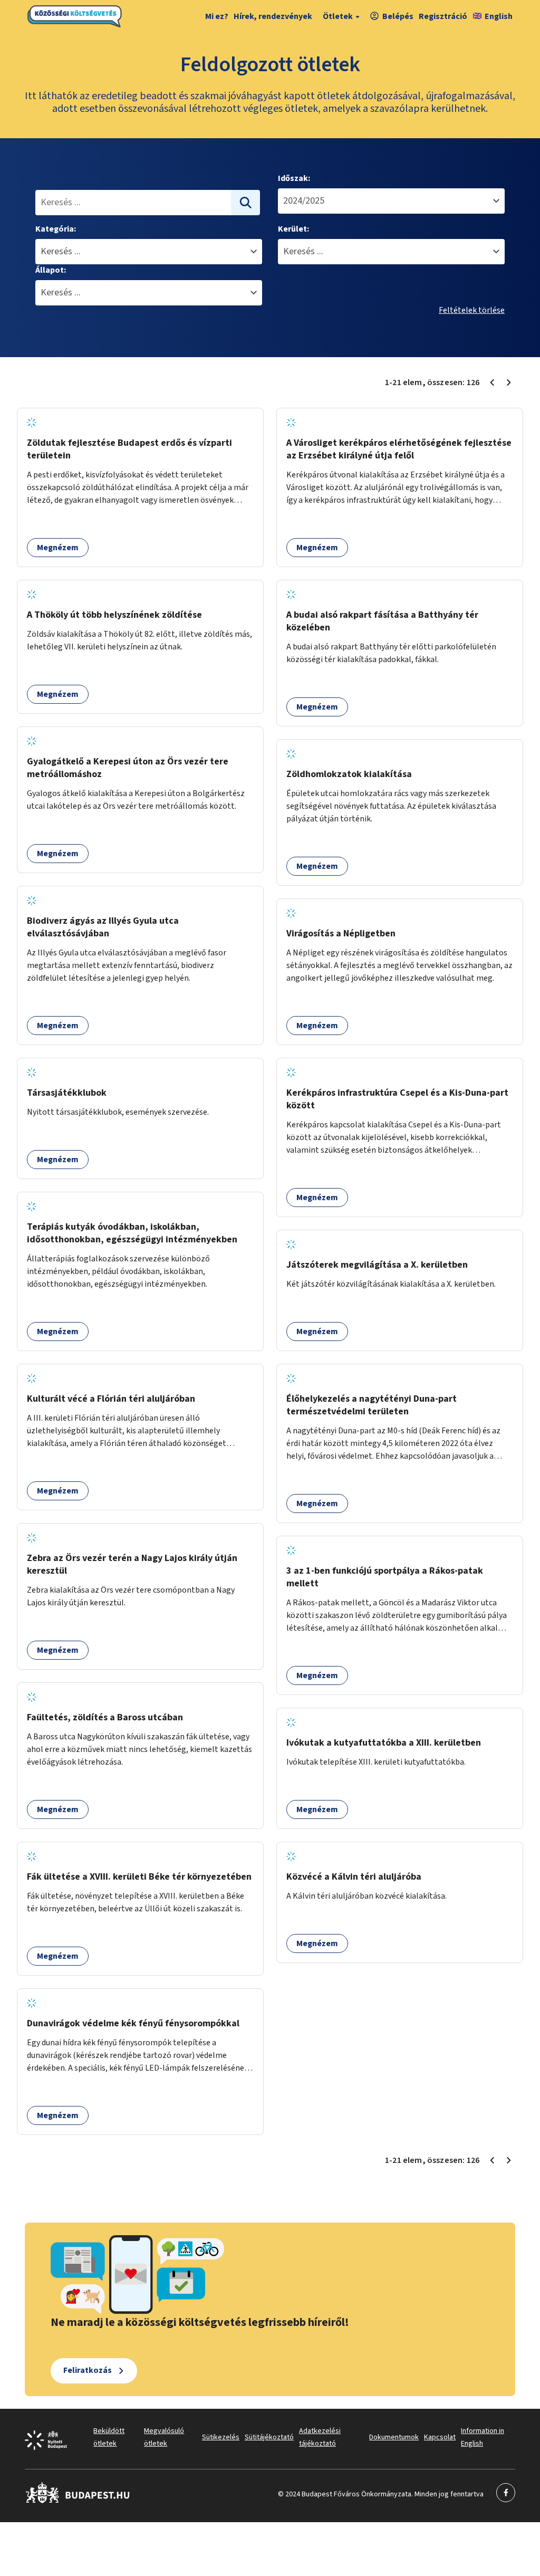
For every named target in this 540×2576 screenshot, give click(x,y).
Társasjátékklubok (67, 1093)
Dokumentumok (394, 2437)
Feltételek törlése (472, 310)
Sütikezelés (221, 2437)
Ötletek (338, 16)
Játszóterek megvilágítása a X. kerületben (377, 1265)
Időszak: (294, 178)
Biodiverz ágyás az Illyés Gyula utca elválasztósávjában (103, 927)
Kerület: (293, 229)
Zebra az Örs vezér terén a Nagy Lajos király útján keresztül (132, 1564)
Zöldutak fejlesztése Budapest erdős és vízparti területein (129, 449)
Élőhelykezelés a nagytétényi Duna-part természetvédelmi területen (372, 1405)
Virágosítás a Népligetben (341, 933)
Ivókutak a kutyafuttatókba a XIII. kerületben (384, 1743)
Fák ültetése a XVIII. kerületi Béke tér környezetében (139, 1877)
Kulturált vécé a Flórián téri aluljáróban (111, 1399)
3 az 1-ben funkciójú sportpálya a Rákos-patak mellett (385, 1577)
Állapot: (51, 270)
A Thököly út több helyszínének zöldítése (114, 615)
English (499, 16)
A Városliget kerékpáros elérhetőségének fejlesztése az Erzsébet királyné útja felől (399, 449)
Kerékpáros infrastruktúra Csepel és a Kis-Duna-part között (397, 1099)
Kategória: (56, 229)
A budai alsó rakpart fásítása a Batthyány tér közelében (382, 621)
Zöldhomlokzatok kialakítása (349, 774)
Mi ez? (217, 16)
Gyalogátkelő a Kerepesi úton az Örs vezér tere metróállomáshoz (128, 768)
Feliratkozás (88, 2370)
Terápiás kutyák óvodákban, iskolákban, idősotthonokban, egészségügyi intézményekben (132, 1233)
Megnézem (58, 548)
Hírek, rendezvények (273, 16)
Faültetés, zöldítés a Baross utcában (105, 1717)
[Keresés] (246, 203)
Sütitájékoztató (269, 2437)
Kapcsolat (440, 2437)
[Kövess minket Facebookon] (78, 2501)
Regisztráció (443, 16)
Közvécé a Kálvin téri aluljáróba (354, 1877)
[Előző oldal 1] (492, 382)
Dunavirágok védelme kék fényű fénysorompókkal (133, 2023)
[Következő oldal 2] (509, 382)
